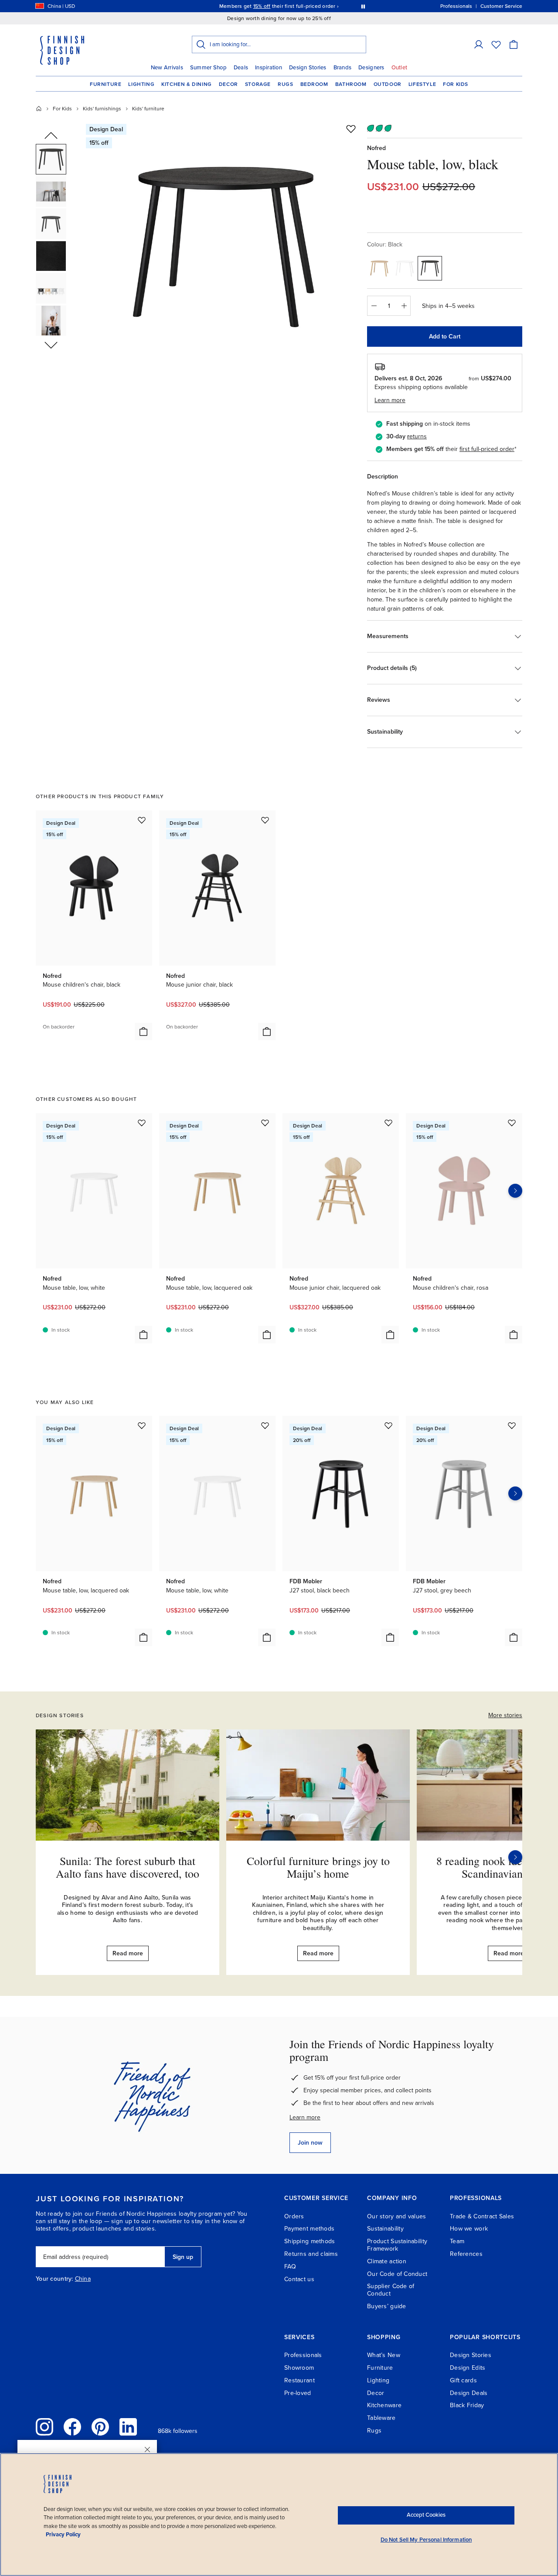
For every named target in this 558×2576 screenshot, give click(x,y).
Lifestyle (422, 84)
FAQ (290, 2267)
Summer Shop (208, 68)
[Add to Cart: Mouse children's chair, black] (143, 1032)
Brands (343, 68)
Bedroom (314, 84)
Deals (241, 68)
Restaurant (299, 2380)
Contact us (299, 2279)
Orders (294, 2216)
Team (457, 2241)
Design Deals (469, 2393)
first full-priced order (487, 449)
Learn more (305, 2117)
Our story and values (397, 2216)
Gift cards (463, 2380)
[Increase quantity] (404, 306)
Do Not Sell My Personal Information (426, 2540)
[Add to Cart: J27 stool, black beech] (390, 1637)
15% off (262, 6)
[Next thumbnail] (51, 345)
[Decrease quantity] (374, 306)
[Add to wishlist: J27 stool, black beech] (388, 1425)
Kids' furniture (148, 109)
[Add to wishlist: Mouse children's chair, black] (142, 820)
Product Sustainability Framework (397, 2245)
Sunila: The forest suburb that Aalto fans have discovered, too (128, 1867)
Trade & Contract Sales (482, 2216)
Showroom (299, 2368)
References (466, 2254)
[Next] (515, 1857)
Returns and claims (311, 2254)
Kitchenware (384, 2405)
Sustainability (385, 2229)
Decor (228, 84)
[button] (479, 44)
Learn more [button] (390, 400)
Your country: (54, 2279)
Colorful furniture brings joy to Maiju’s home (318, 1867)
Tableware (381, 2418)
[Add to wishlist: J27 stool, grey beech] (512, 1425)
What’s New (384, 2355)
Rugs (285, 84)
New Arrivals (167, 68)
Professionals (303, 2355)
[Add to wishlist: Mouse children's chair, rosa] (512, 1123)
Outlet (400, 68)
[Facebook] (72, 2427)
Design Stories (308, 68)
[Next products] (515, 1191)
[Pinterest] (100, 2427)
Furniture (105, 84)
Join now (310, 2143)
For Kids (456, 84)
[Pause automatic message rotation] (363, 6)
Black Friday (467, 2405)
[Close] (147, 2450)
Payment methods (309, 2229)
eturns (418, 436)
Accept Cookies (426, 2515)
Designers (371, 68)
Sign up (183, 2257)
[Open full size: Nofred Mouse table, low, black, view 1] (224, 245)
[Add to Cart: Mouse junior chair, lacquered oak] (390, 1335)
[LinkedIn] (128, 2427)
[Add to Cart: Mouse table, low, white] (143, 1335)
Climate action (387, 2261)
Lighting (141, 84)
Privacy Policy (63, 2535)
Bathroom (351, 84)
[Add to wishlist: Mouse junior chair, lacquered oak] (388, 1123)
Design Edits (468, 2368)
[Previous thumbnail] (51, 136)
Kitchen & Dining (187, 84)
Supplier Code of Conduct (391, 2290)
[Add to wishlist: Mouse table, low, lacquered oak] (265, 1123)
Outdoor (388, 84)
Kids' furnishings (102, 109)
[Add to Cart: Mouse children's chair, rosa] (514, 1335)
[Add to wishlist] (351, 129)
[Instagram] (44, 2427)
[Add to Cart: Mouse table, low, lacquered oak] (267, 1335)
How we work (469, 2229)
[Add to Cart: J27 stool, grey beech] (514, 1637)
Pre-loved (298, 2393)
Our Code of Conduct (397, 2274)
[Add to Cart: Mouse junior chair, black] (267, 1032)
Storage (258, 84)
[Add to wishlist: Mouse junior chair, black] (265, 820)
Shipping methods (310, 2241)
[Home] (39, 109)
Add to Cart (445, 337)
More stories (505, 1715)
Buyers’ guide (387, 2306)
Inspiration (269, 68)
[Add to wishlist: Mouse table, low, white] (142, 1123)
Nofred (376, 148)
